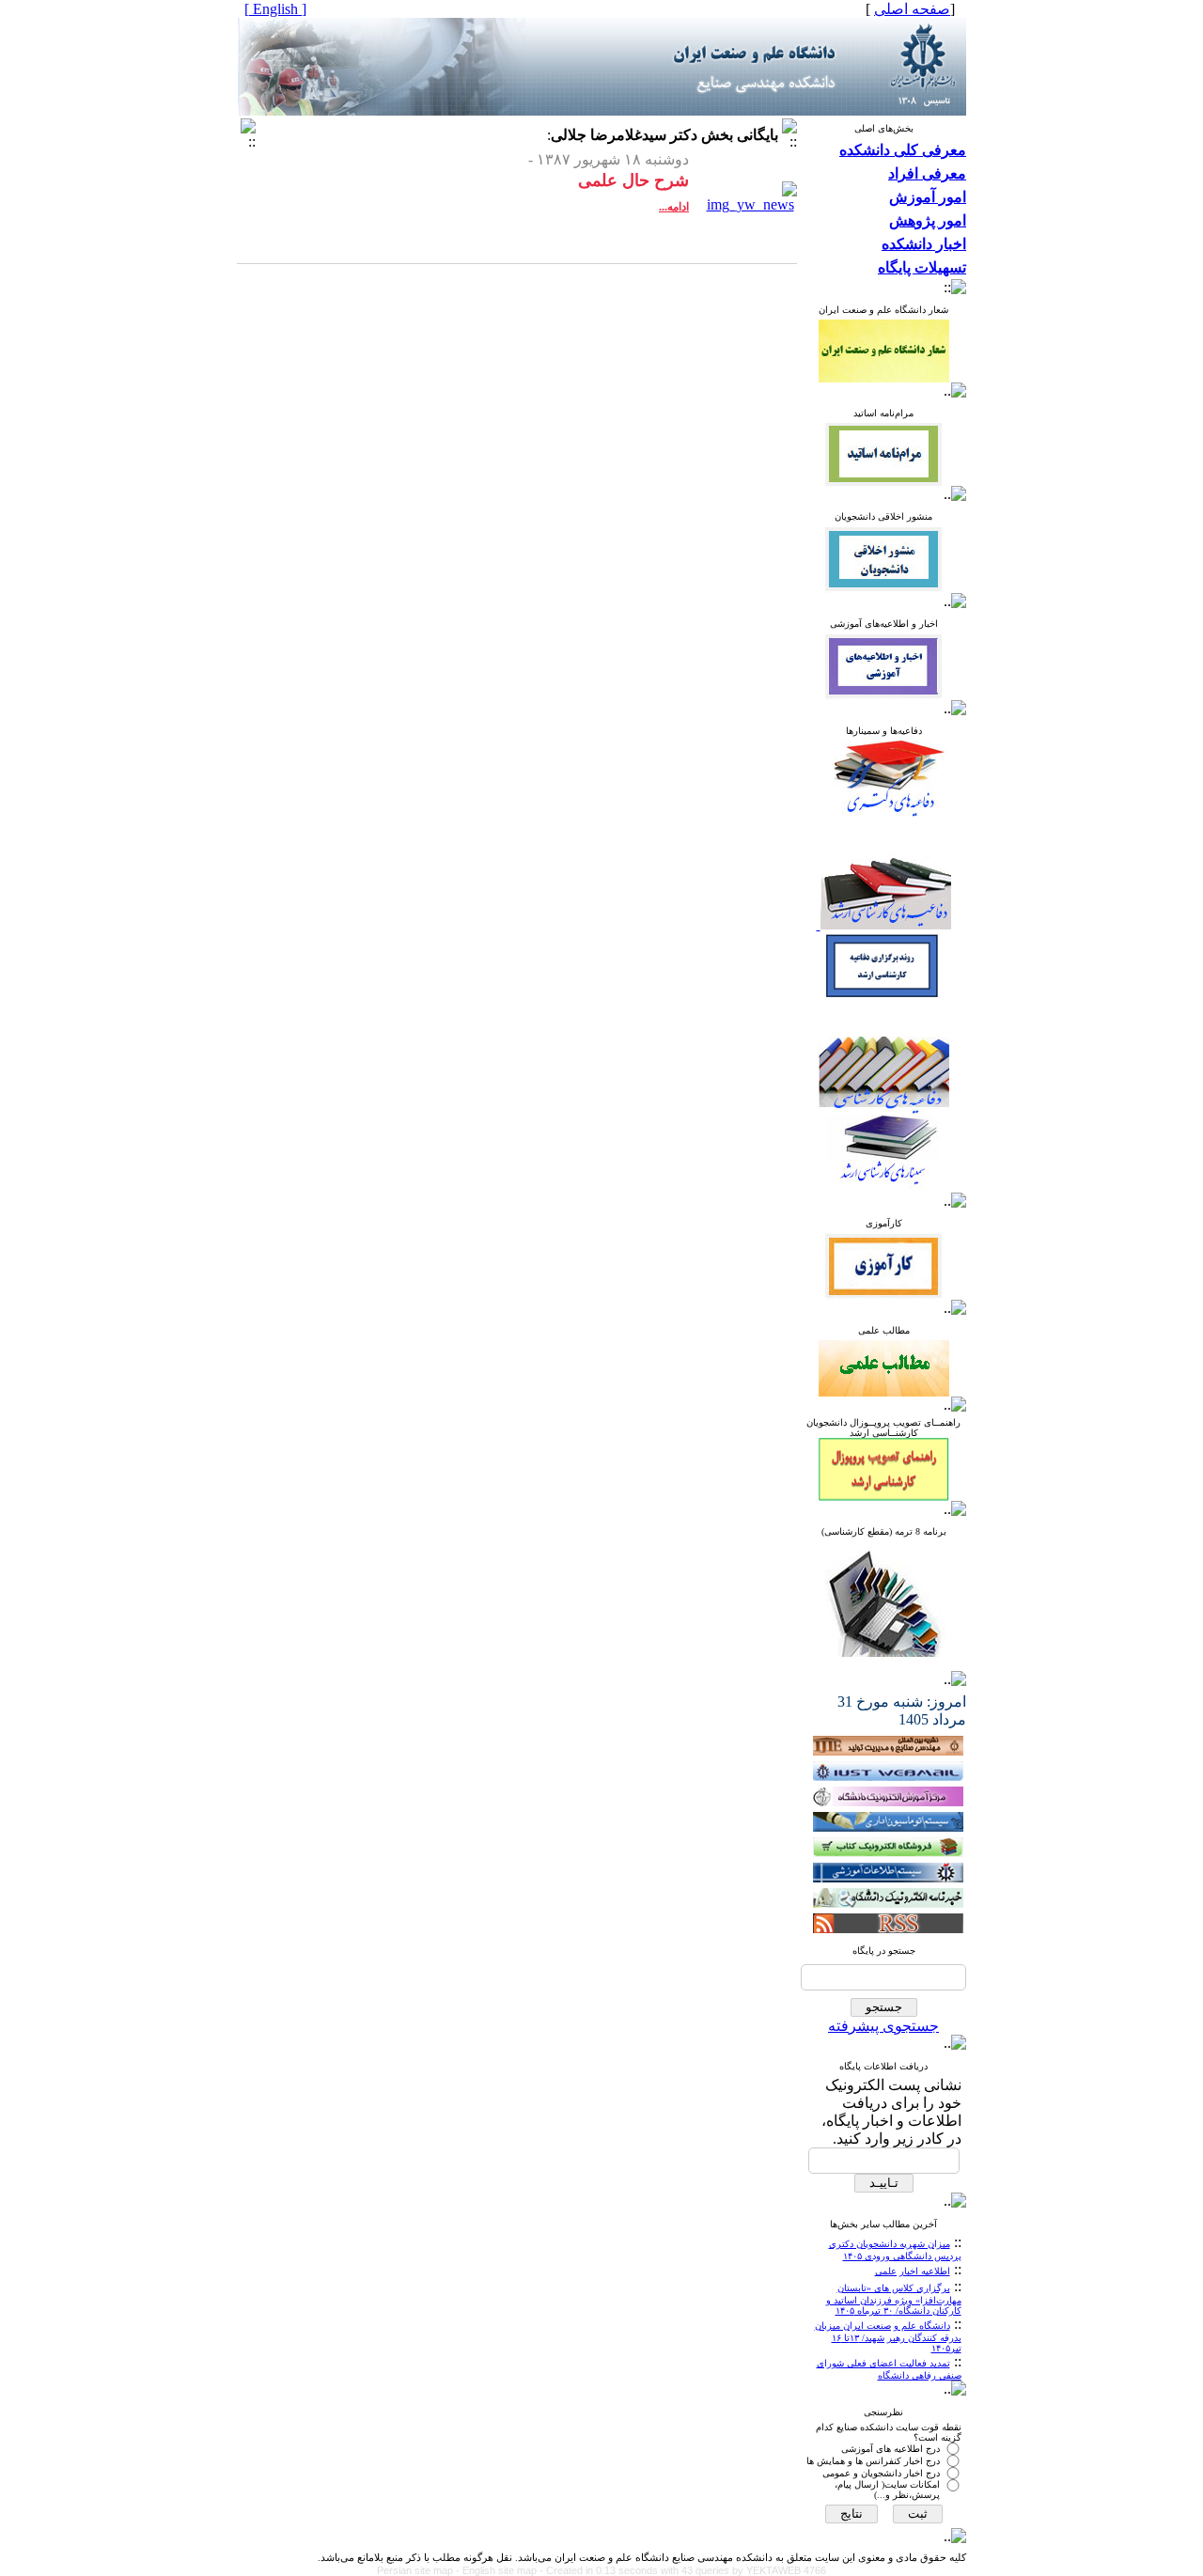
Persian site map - (420, 2570)
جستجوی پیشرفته (883, 2026)
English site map (501, 2570)
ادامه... (674, 207)
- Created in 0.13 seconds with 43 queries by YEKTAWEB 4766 (683, 2570)
